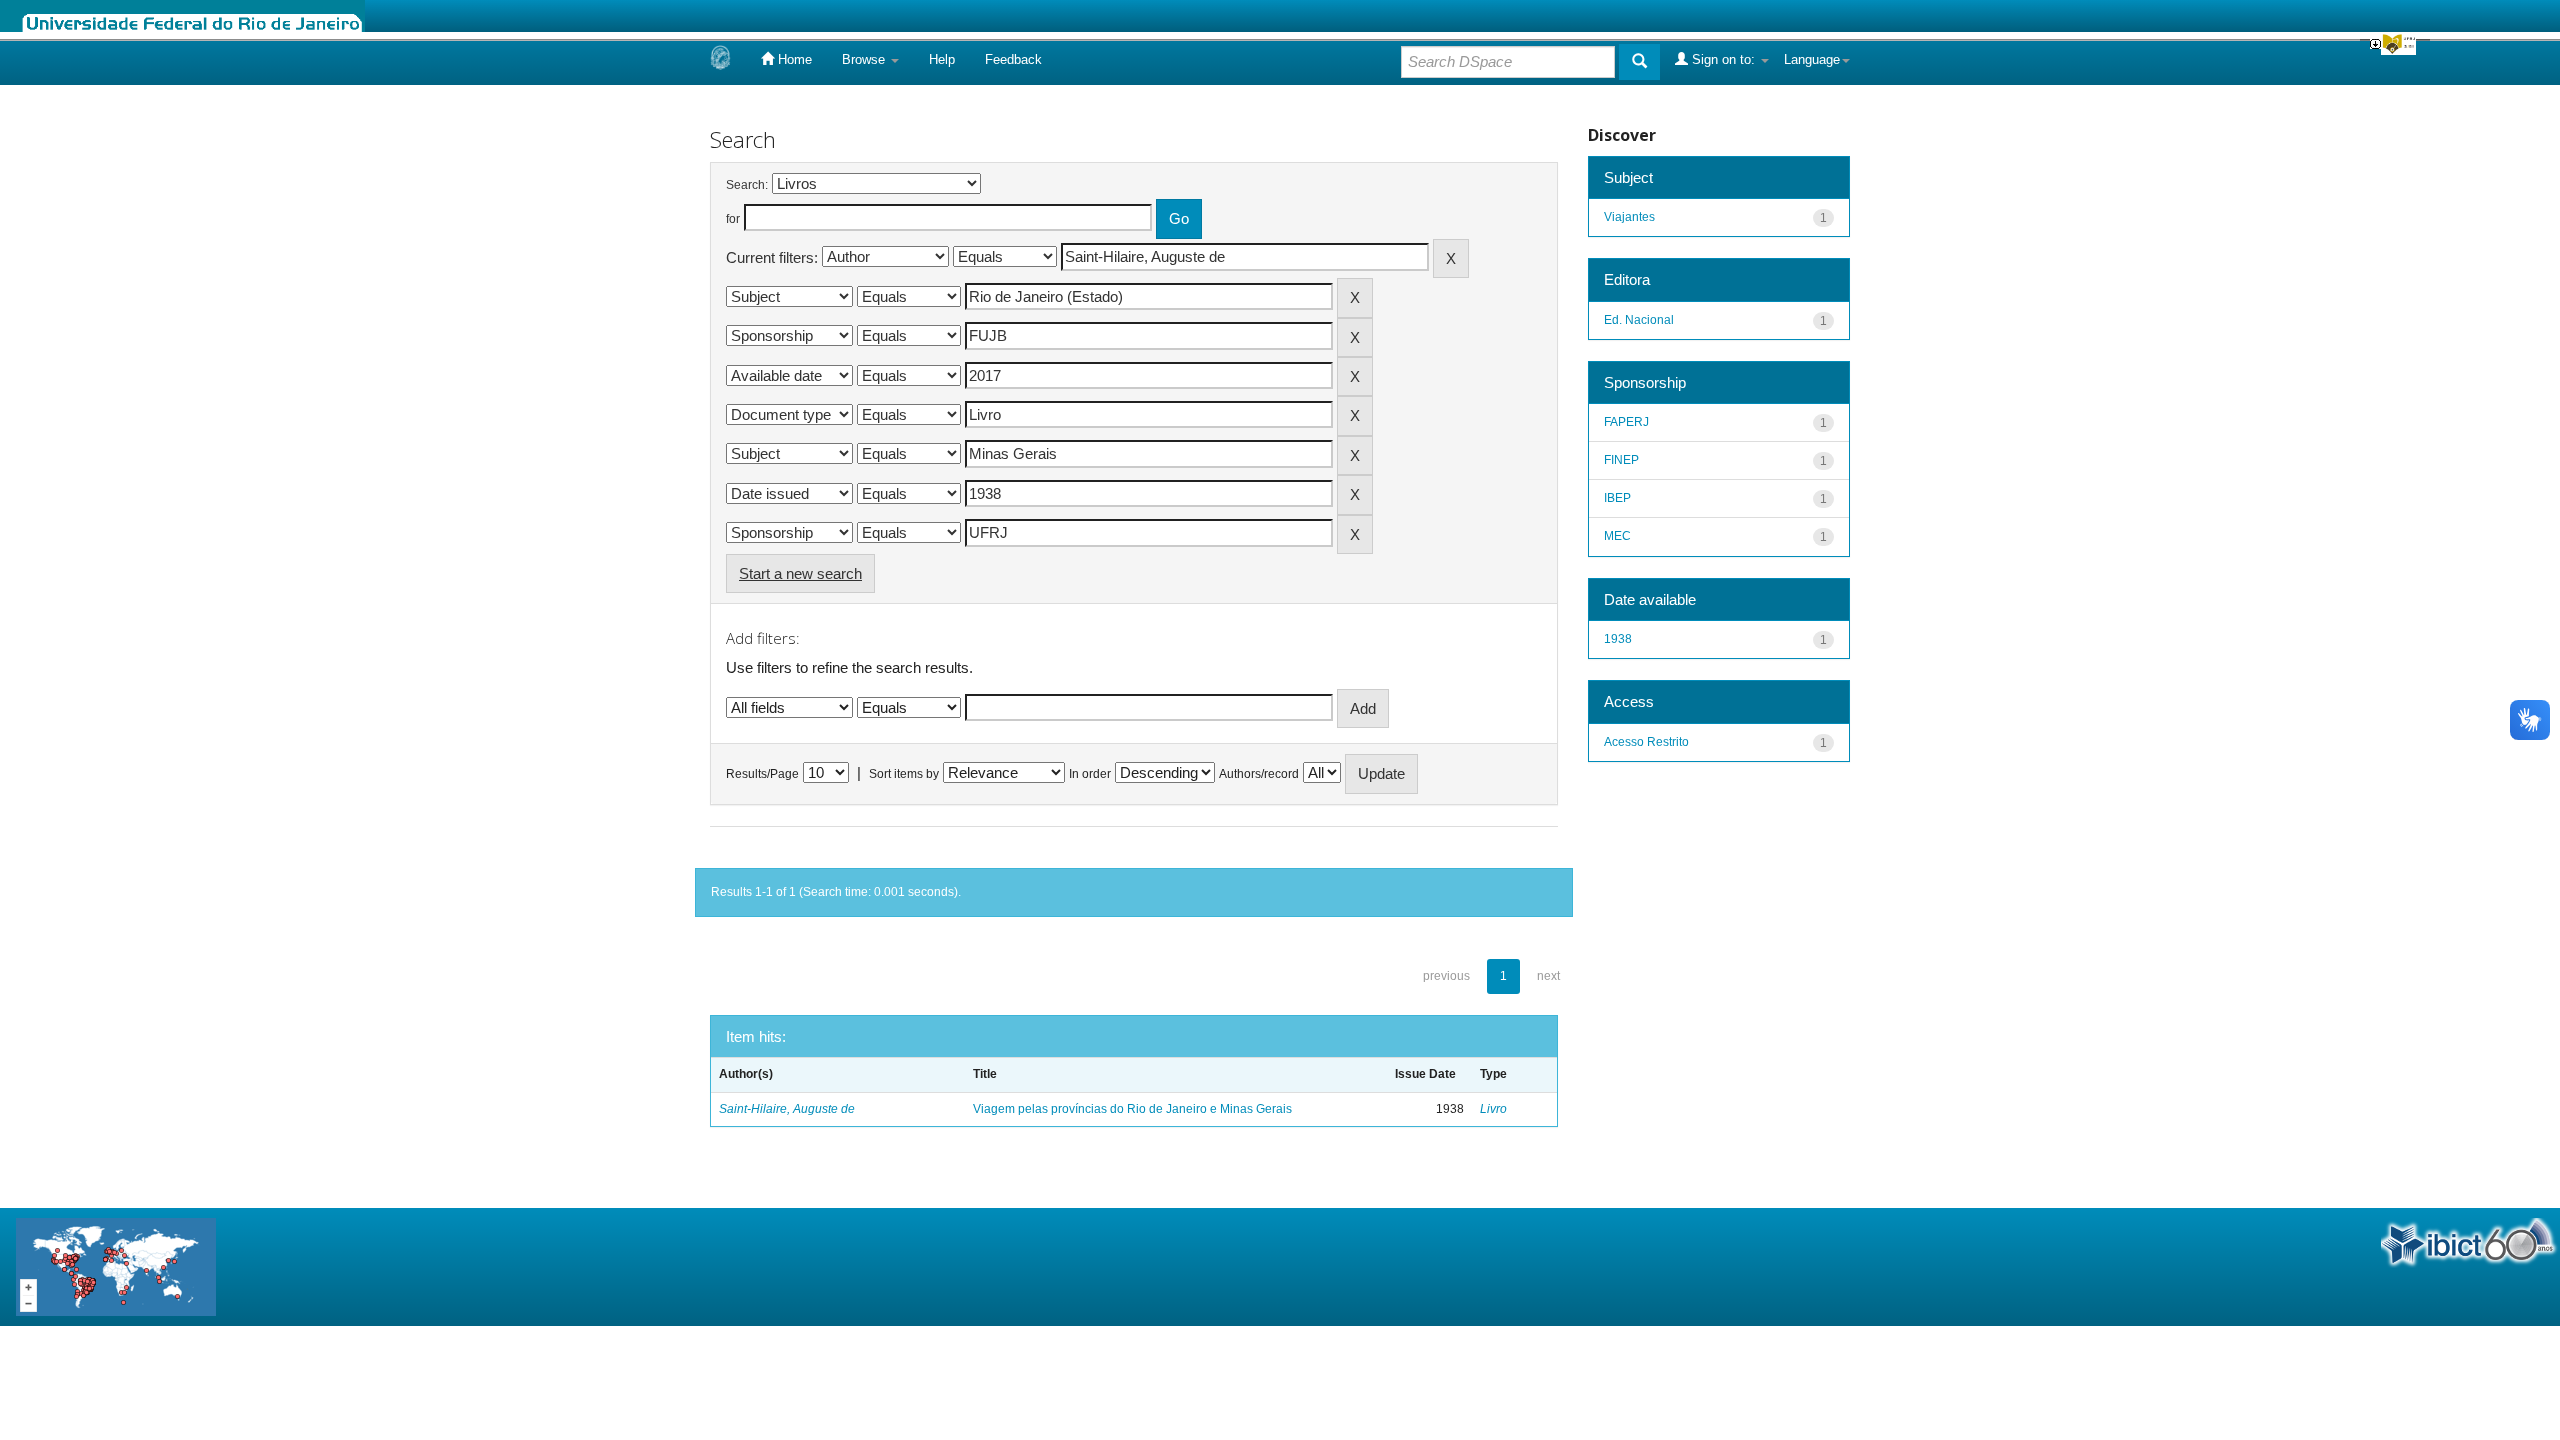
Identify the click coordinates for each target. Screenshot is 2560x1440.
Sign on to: (1723, 59)
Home (793, 59)
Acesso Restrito (1646, 742)
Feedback (1013, 59)
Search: (747, 185)
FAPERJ (1626, 422)
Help (942, 59)
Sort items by (904, 774)
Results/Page (762, 774)
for (733, 219)
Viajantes (1629, 217)
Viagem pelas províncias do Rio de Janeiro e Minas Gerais (1132, 1109)
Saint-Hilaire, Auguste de (787, 1109)
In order (1090, 774)
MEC (1617, 536)
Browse (865, 59)
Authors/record (1259, 774)
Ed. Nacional (1639, 320)
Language (1812, 59)
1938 (1618, 639)
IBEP (1617, 498)
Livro (1493, 1109)
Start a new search (800, 573)
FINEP (1621, 460)
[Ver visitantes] (116, 1265)
